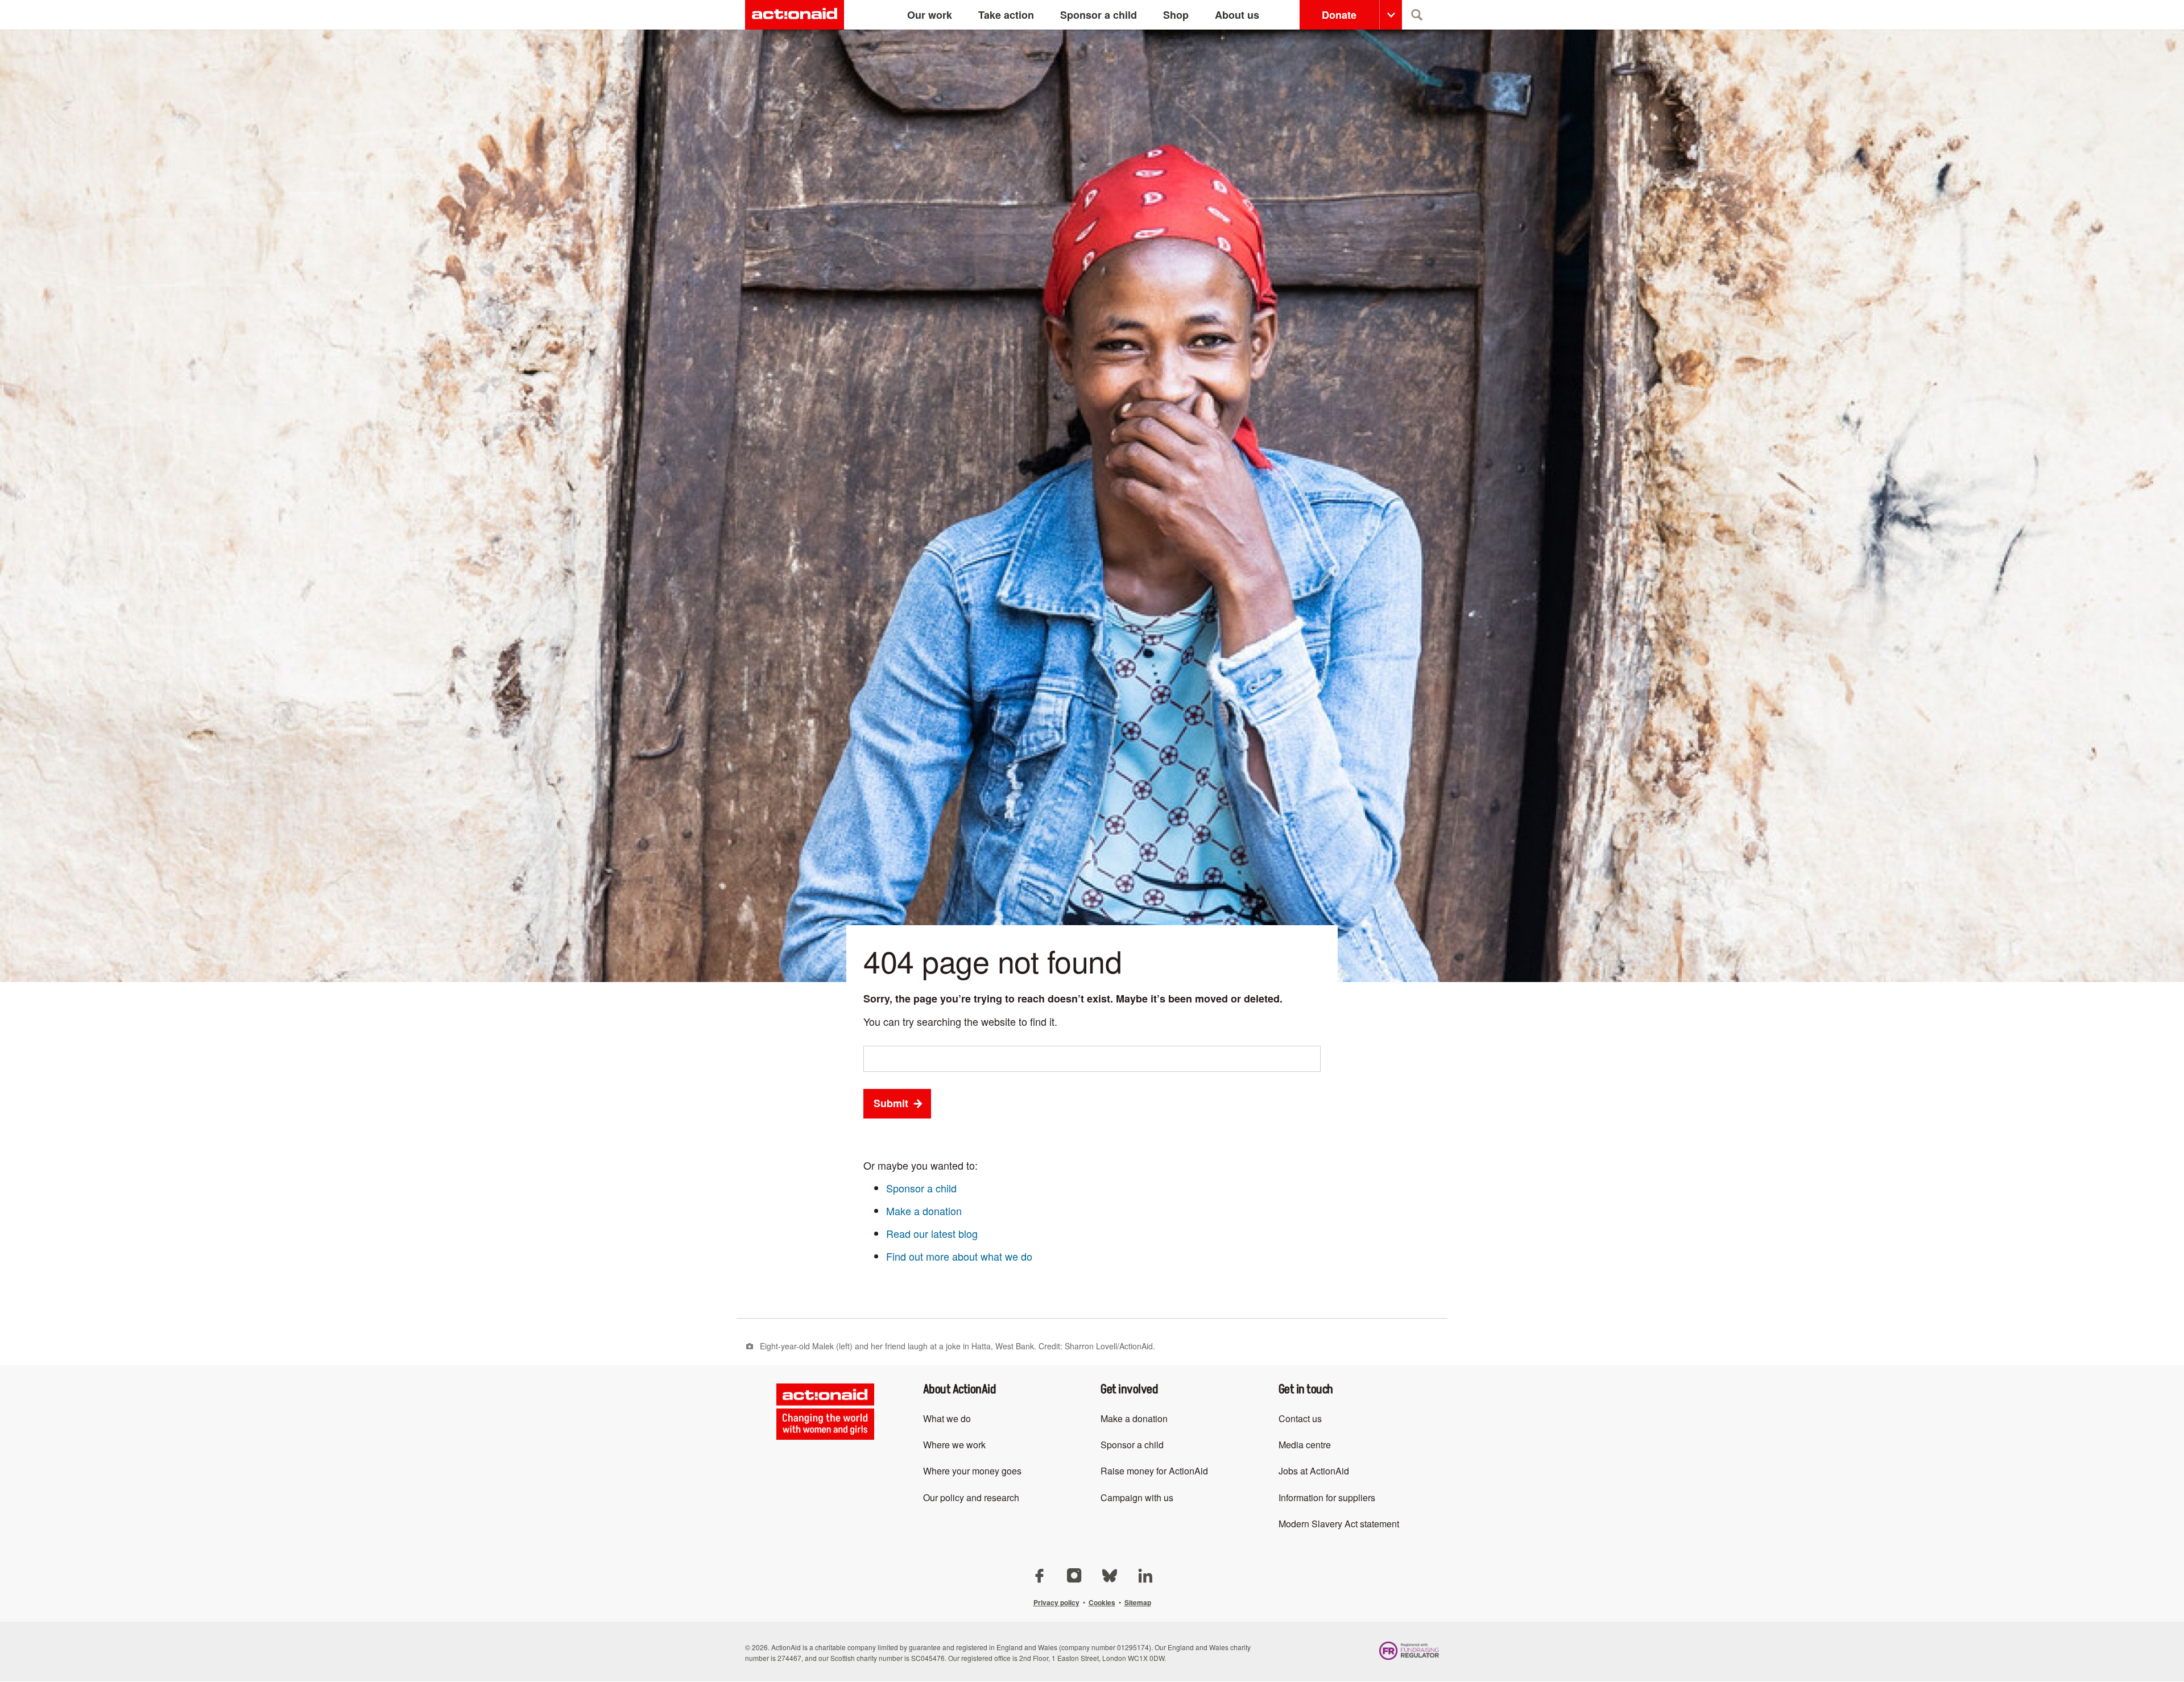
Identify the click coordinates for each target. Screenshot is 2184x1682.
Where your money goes (972, 1471)
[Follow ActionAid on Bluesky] (1111, 1574)
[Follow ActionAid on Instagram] (1076, 1574)
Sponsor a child (921, 1188)
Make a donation (924, 1211)
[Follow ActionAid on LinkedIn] (1145, 1574)
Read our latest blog (932, 1233)
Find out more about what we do (959, 1256)
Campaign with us (1137, 1497)
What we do (947, 1418)
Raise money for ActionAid (1154, 1471)
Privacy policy (1056, 1602)
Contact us (1300, 1418)
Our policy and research (971, 1497)
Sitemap (1138, 1602)
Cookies (1102, 1602)
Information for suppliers (1327, 1497)
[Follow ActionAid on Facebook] (1040, 1574)
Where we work (954, 1445)
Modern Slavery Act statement (1339, 1524)
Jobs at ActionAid (1314, 1471)
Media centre (1305, 1445)
